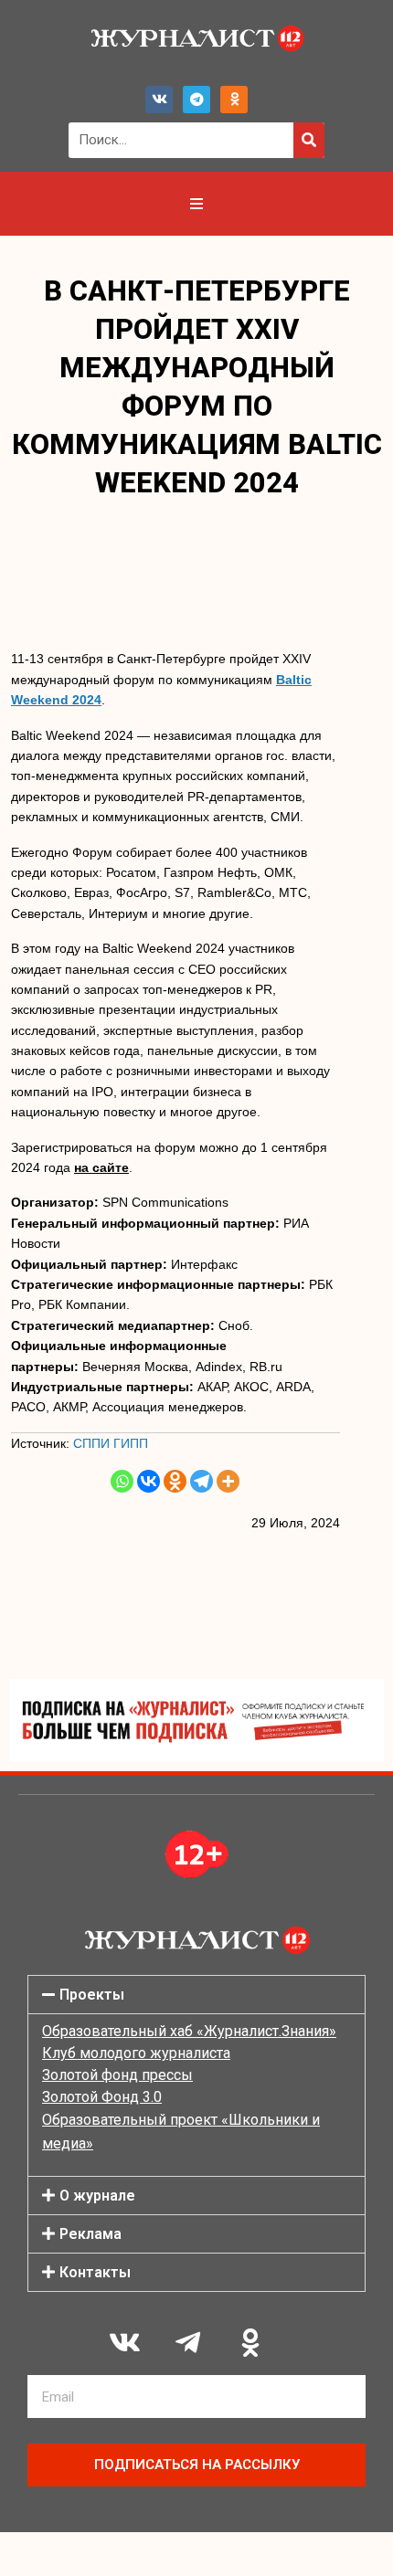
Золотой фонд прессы (117, 2075)
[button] (196, 1995)
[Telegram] (196, 100)
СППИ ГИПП (111, 1443)
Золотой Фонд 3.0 (102, 2097)
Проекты (92, 1995)
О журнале (97, 2196)
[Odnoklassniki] (234, 100)
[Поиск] (309, 140)
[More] (228, 1481)
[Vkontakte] (149, 1481)
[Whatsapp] (122, 1481)
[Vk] (159, 100)
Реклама (90, 2234)
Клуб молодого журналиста (136, 2053)
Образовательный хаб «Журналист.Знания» (189, 2031)
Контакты (95, 2272)
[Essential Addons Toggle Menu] (196, 204)
